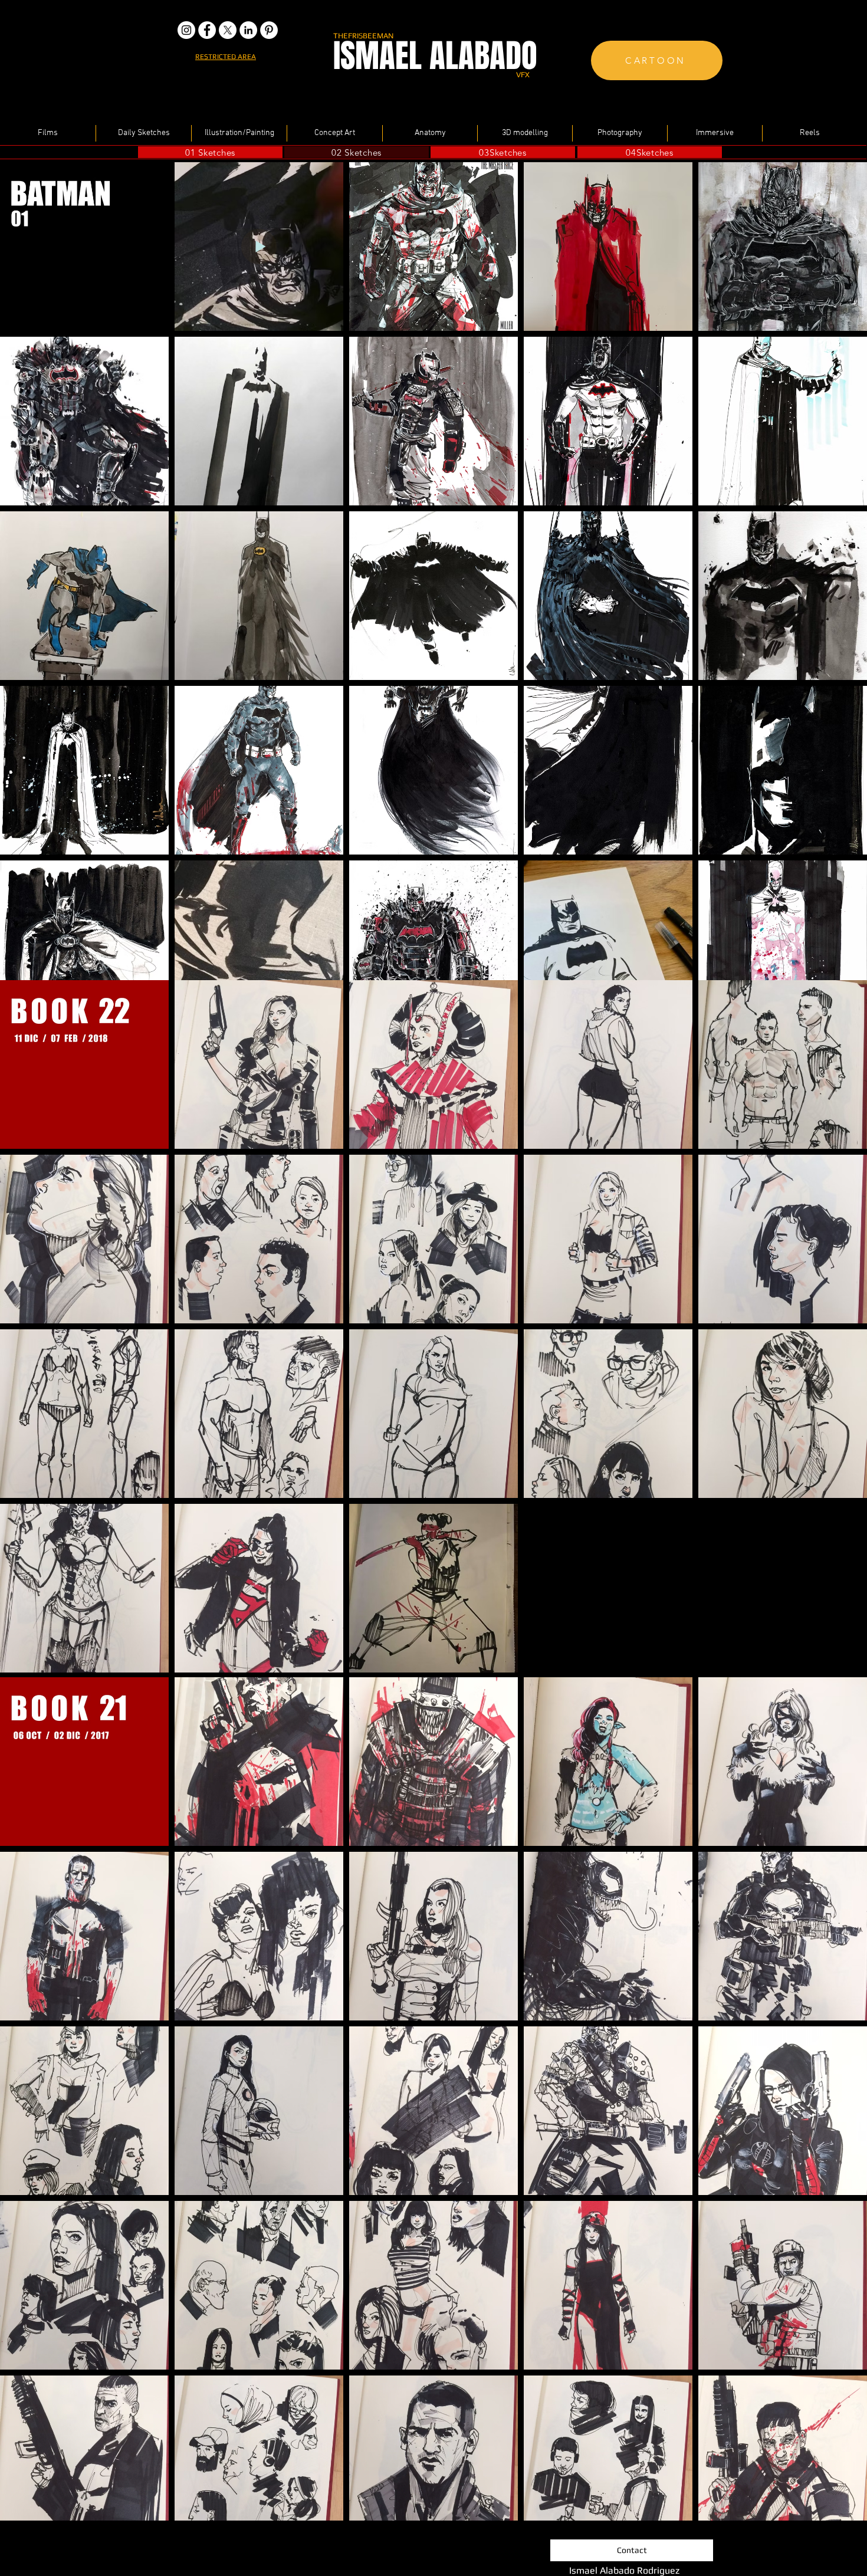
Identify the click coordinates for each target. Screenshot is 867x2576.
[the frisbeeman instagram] (186, 30)
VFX (523, 75)
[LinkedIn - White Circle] (248, 30)
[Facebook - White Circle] (207, 30)
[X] (228, 30)
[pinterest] (269, 30)
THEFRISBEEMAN (363, 36)
